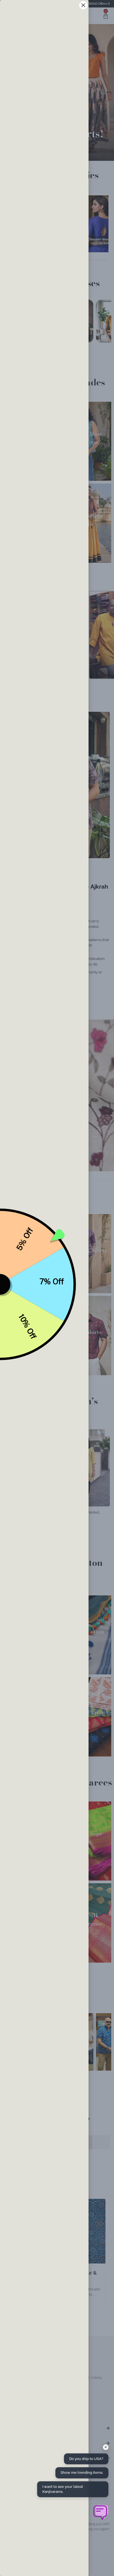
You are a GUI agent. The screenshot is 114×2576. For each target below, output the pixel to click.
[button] (100, 2512)
